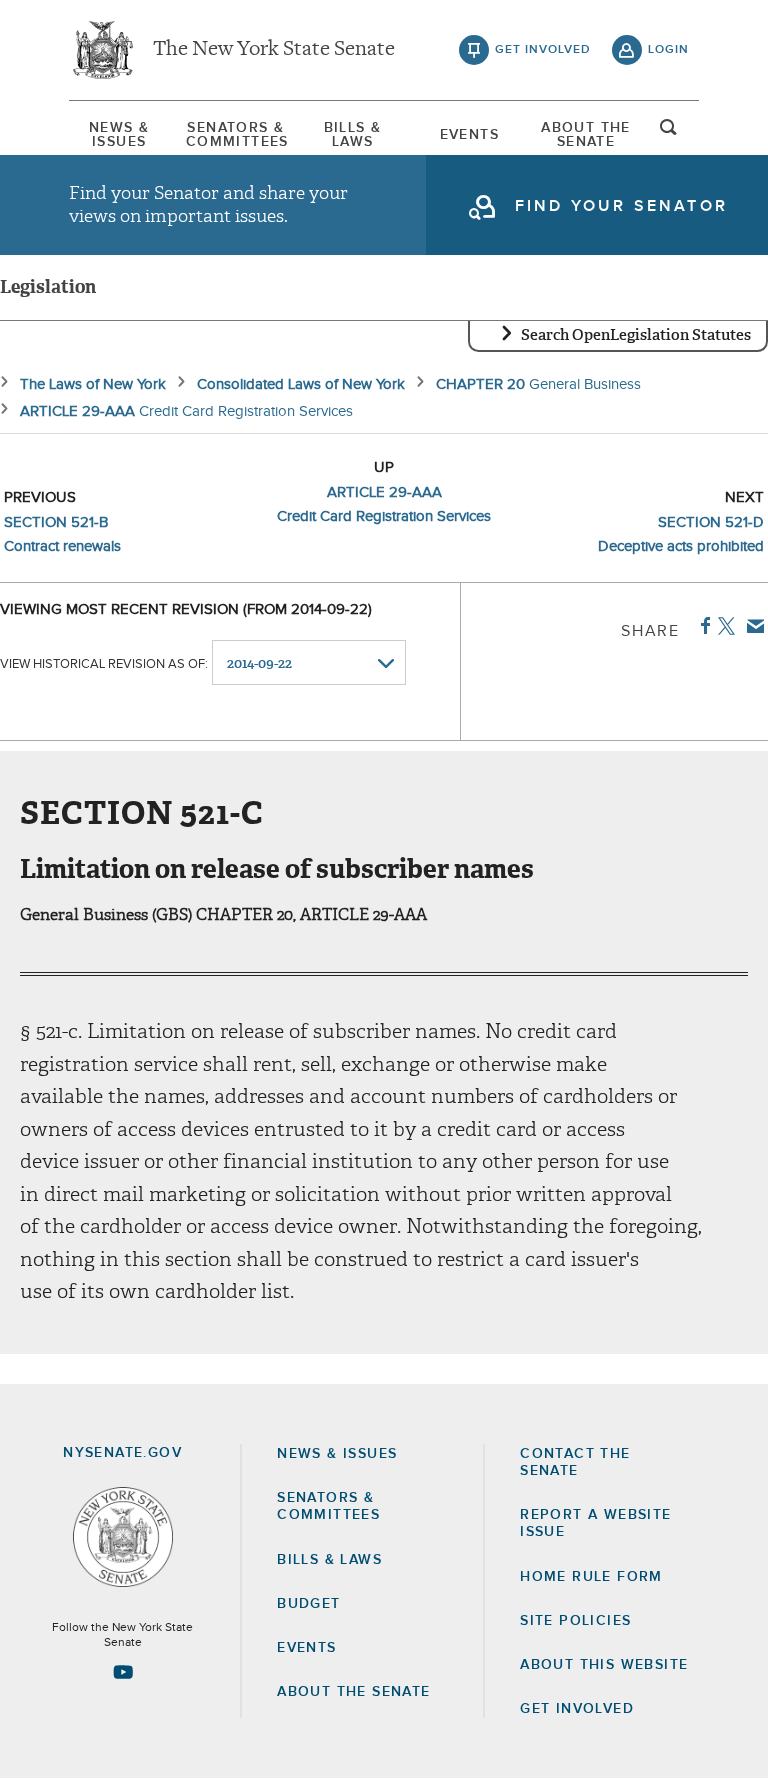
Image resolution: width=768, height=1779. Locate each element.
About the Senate (353, 1692)
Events (469, 135)
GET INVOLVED (577, 1709)
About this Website (604, 1665)
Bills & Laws (353, 135)
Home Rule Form (591, 1577)
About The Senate (586, 135)
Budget (308, 1604)
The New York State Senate (274, 50)
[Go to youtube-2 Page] (123, 1672)
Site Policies (575, 1621)
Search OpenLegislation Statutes (636, 335)
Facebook (701, 626)
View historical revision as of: (104, 664)
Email (751, 626)
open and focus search (669, 133)
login (668, 50)
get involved (543, 50)
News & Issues (119, 135)
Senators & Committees (236, 135)
